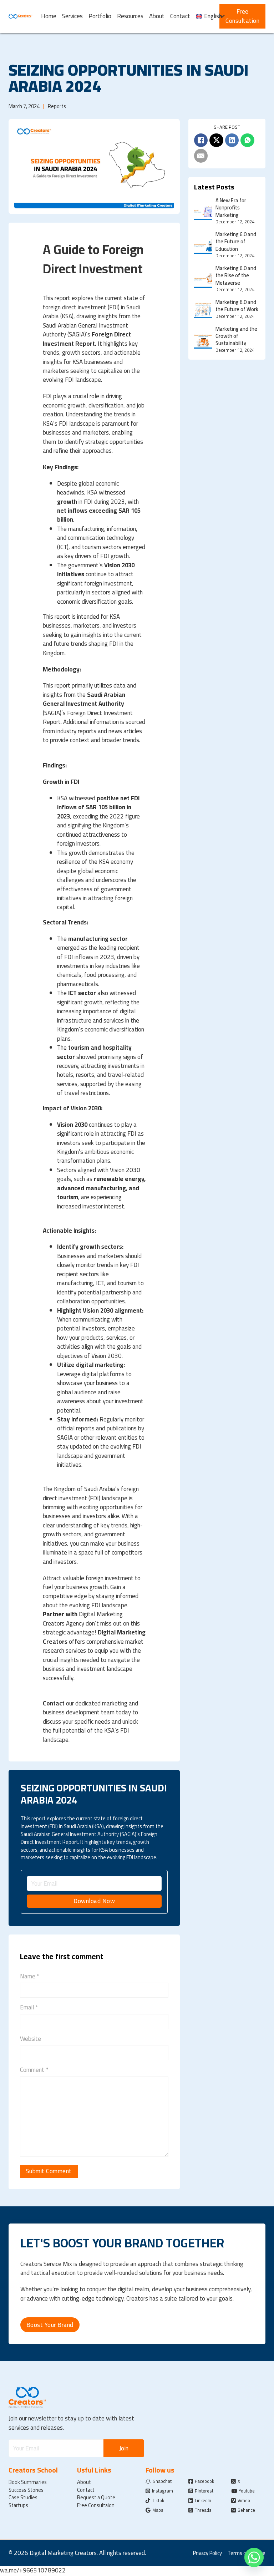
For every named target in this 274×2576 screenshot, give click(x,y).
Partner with (60, 1614)
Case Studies (23, 2498)
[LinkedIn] (232, 140)
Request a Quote (96, 2498)
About (157, 16)
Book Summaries (28, 2482)
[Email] (201, 156)
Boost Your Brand (50, 2325)
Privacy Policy (207, 2553)
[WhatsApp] (247, 140)
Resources (130, 16)
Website (31, 2039)
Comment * (34, 2070)
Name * (30, 1976)
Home (49, 16)
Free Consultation (242, 16)
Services (72, 16)
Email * (29, 2007)
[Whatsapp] (254, 2557)
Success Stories (26, 2490)
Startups (18, 2505)
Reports (57, 106)
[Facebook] (201, 140)
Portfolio (100, 16)
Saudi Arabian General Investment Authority (84, 699)
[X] (216, 140)
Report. (86, 344)
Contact (180, 16)
